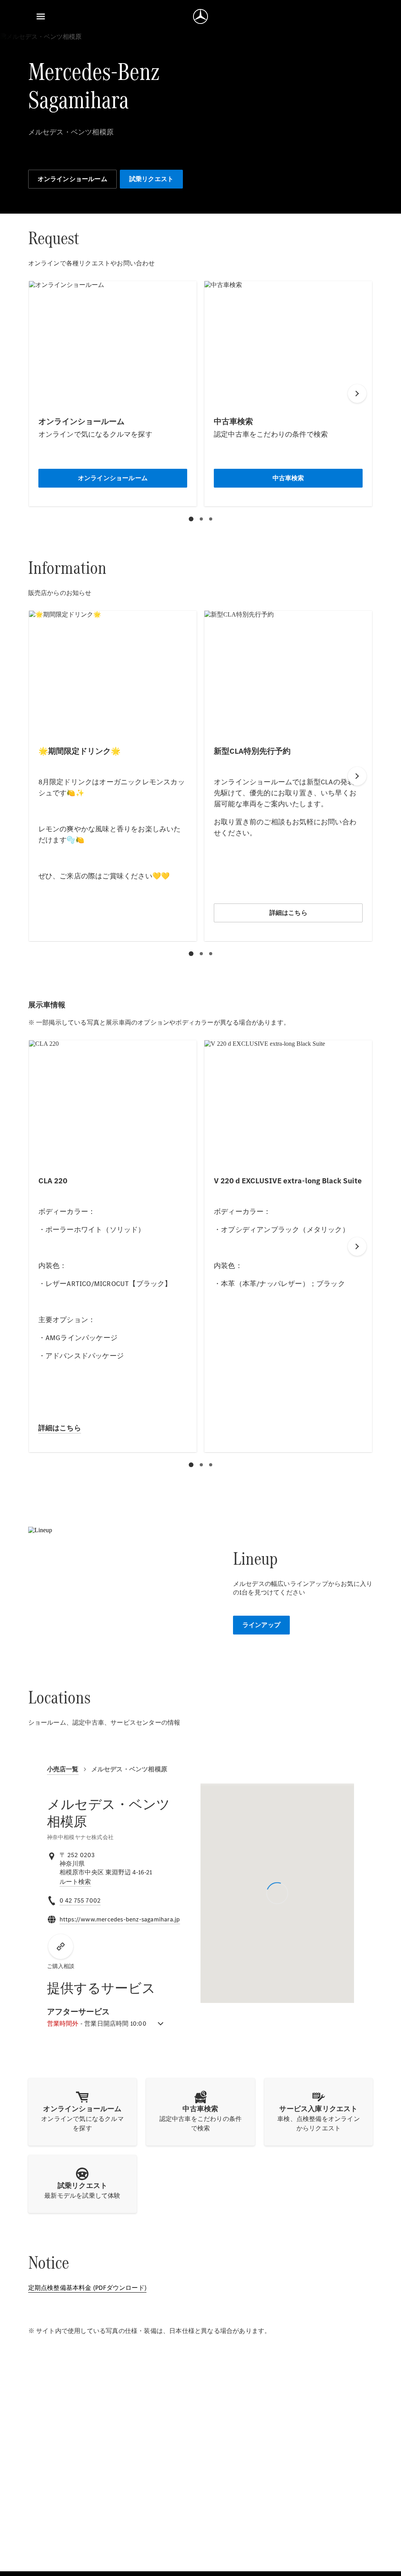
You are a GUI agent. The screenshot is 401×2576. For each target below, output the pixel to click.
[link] (75, 1882)
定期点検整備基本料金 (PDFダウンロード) (87, 2288)
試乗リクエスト (151, 179)
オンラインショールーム (72, 179)
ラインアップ (261, 1625)
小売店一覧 (63, 1769)
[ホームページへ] (200, 16)
